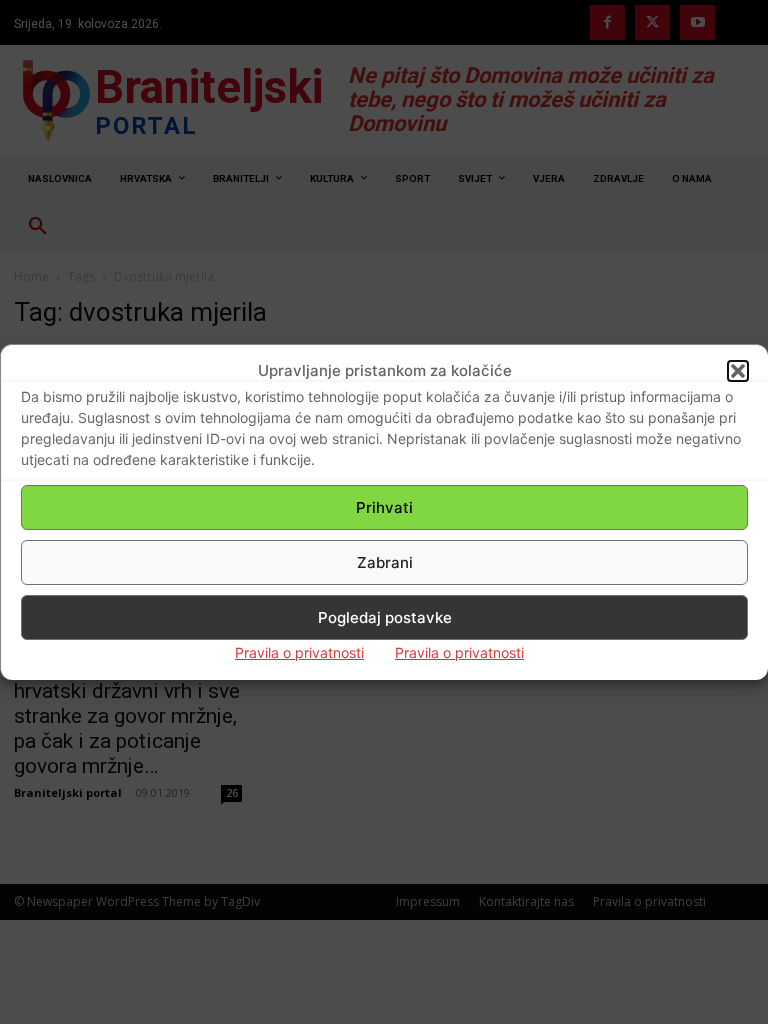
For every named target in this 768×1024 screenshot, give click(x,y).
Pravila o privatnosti (299, 652)
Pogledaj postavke (385, 617)
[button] (738, 371)
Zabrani (385, 562)
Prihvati (384, 507)
